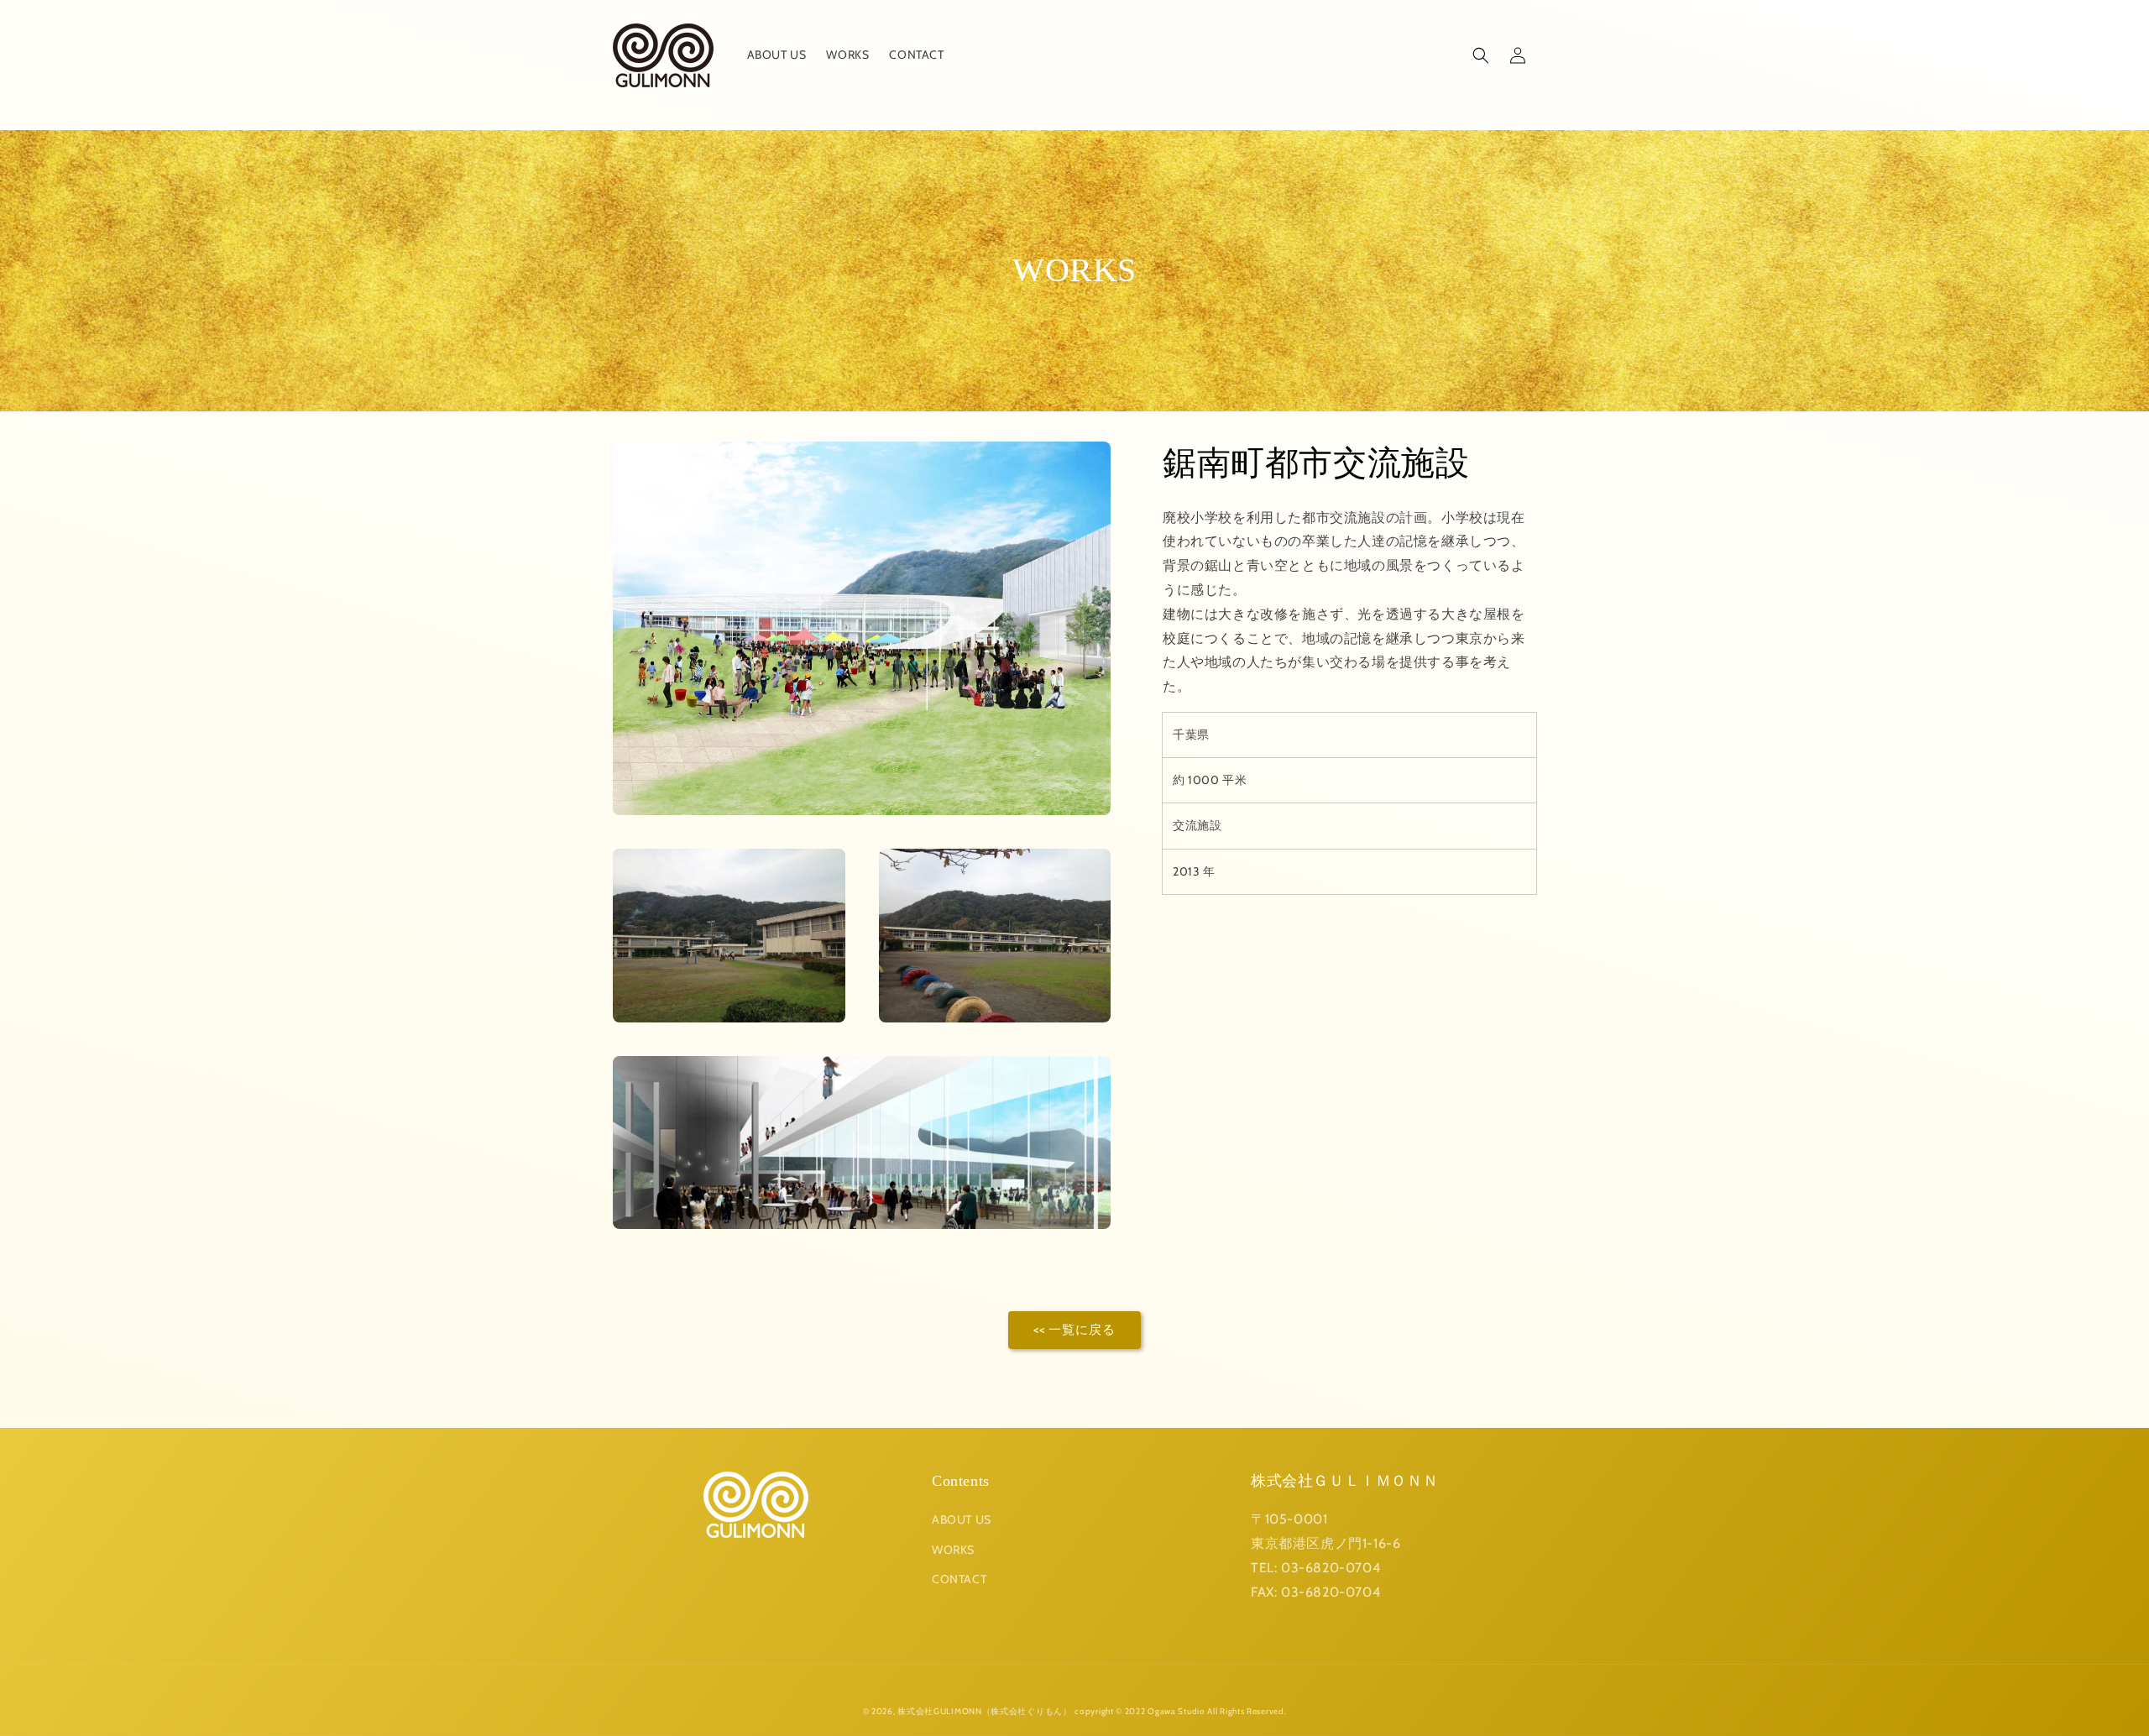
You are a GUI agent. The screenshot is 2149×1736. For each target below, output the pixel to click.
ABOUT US (962, 1519)
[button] (1481, 55)
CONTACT (959, 1579)
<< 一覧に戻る (1074, 1330)
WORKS (953, 1550)
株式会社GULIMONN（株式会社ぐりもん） (984, 1711)
